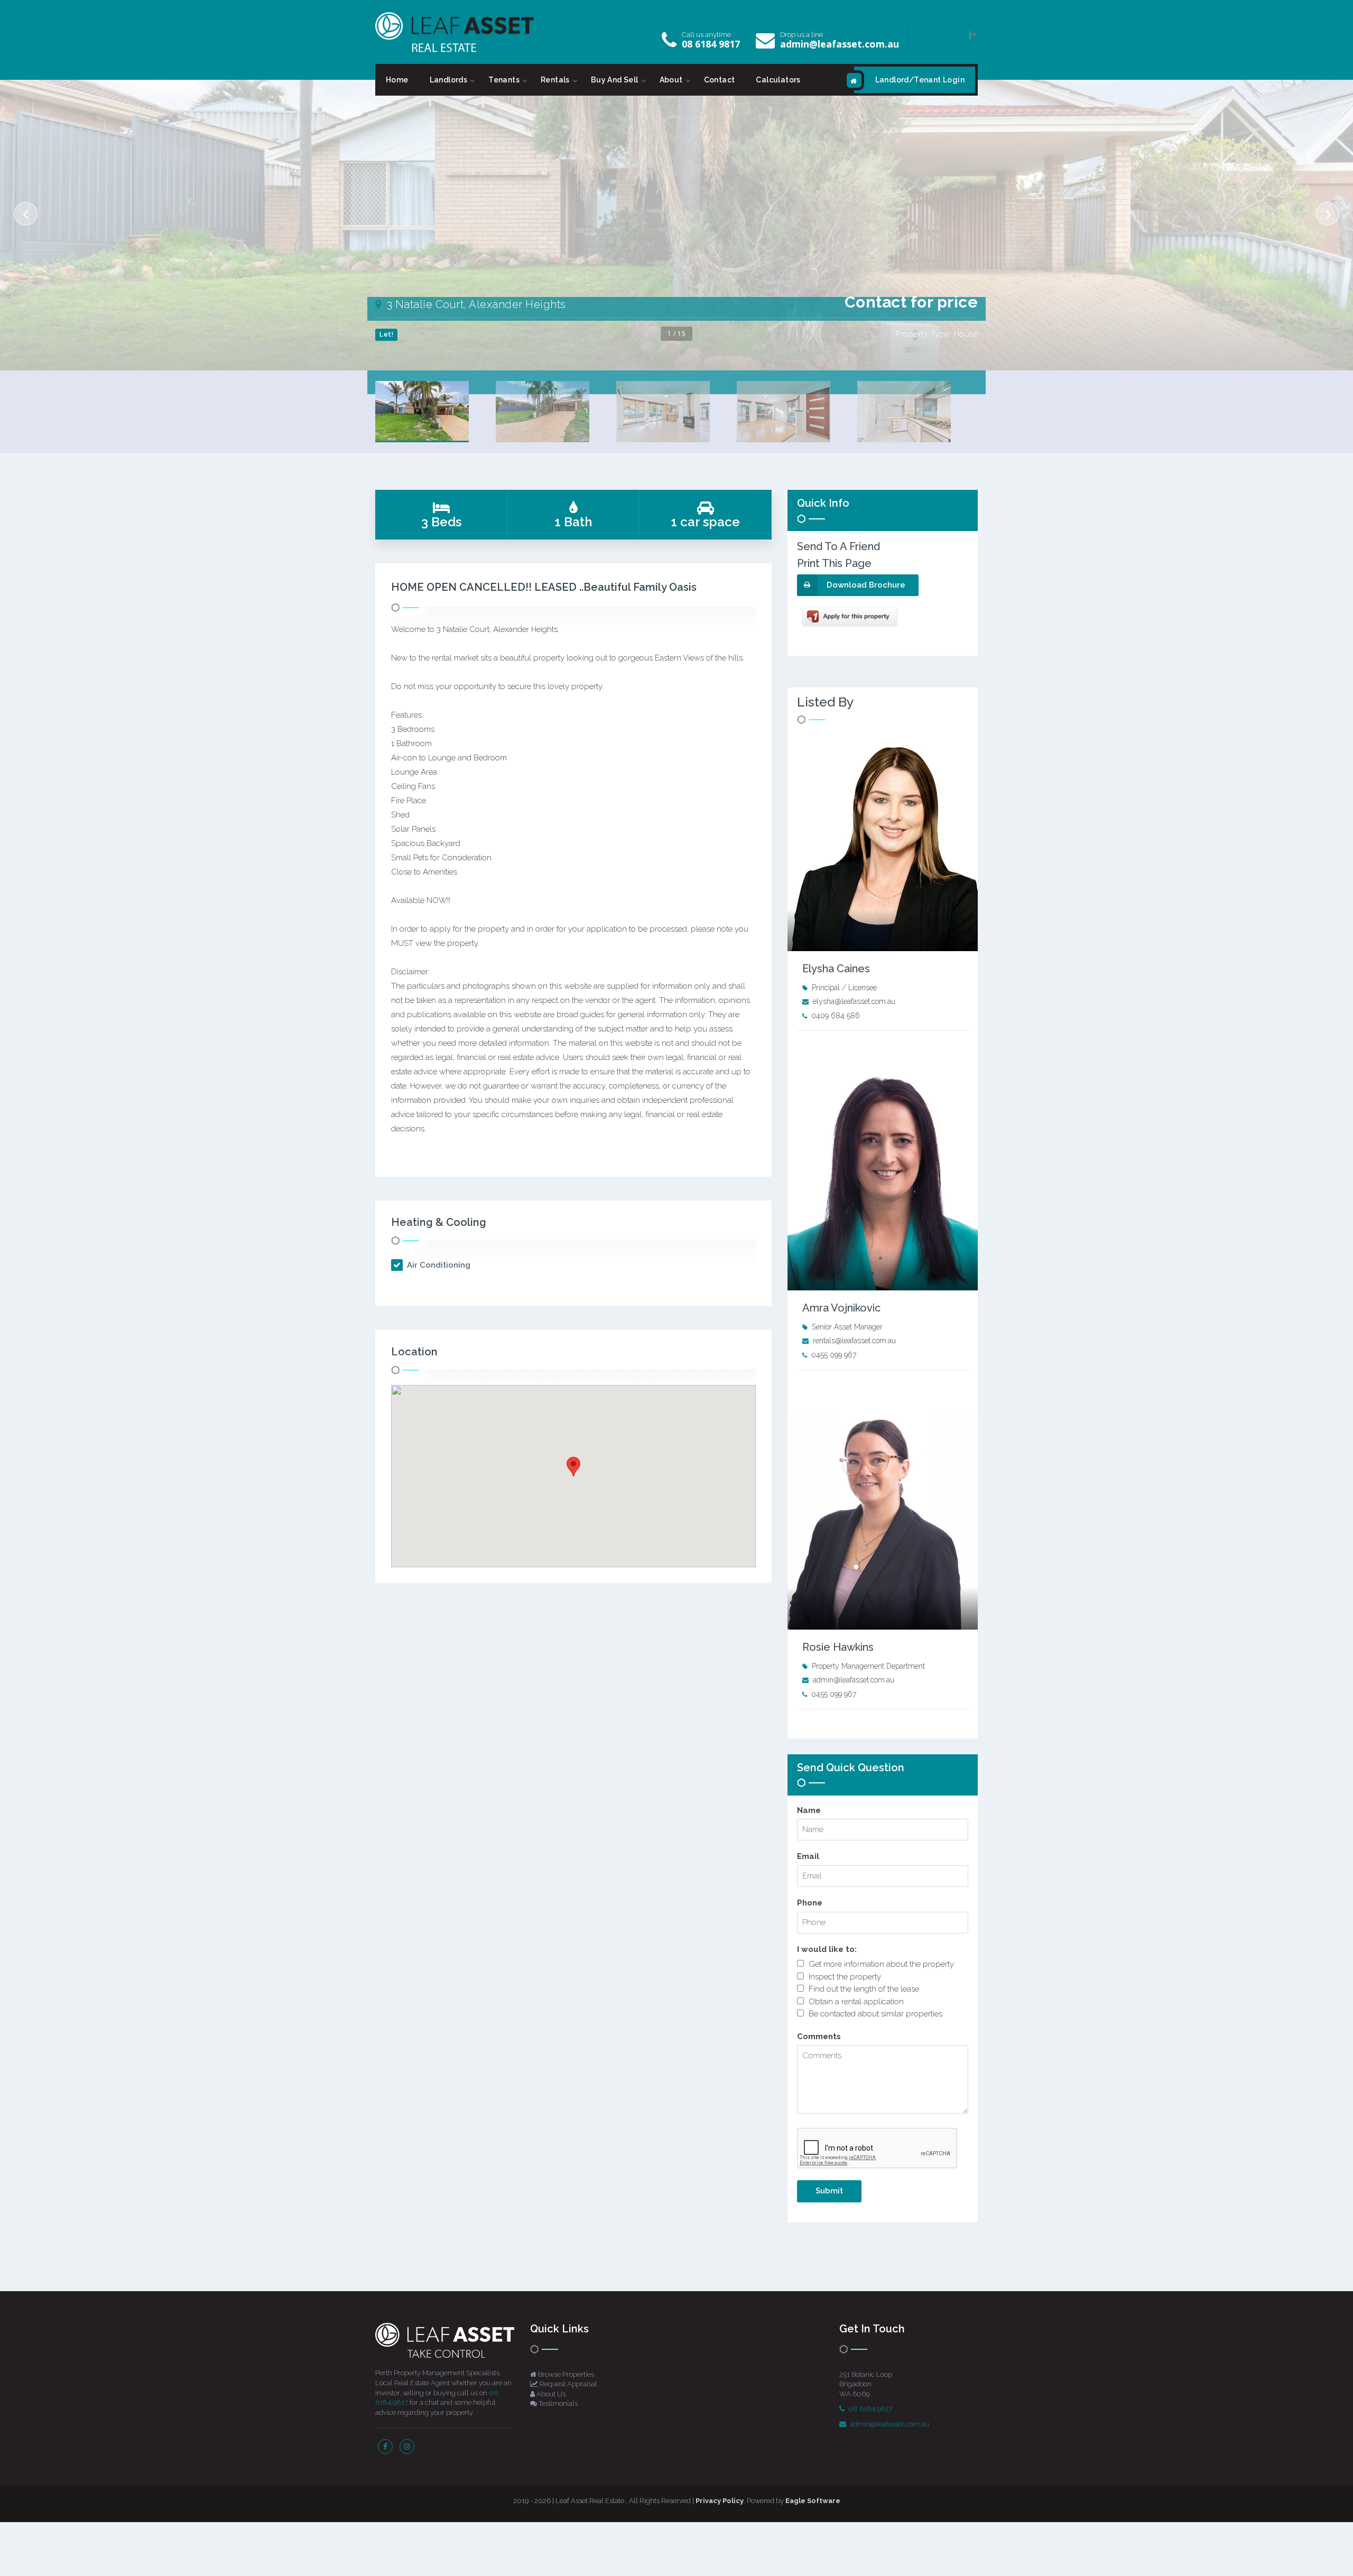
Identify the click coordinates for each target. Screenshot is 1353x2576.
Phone (810, 1903)
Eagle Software (813, 2501)
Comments (819, 2036)
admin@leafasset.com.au (840, 44)
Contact (720, 80)
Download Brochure (866, 585)
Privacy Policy (720, 2501)
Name (809, 1810)
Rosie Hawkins (838, 1647)
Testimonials (557, 2403)
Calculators (778, 80)
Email (808, 1856)
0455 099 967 (834, 1355)
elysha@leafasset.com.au (854, 1001)
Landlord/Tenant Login (920, 80)
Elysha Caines (836, 969)
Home (397, 80)
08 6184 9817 (711, 44)
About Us (550, 2394)
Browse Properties (565, 2374)
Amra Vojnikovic (841, 1308)
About (671, 80)
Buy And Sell (615, 80)
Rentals (555, 80)
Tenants (504, 80)
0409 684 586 (836, 1016)
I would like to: (827, 1949)
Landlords (449, 80)
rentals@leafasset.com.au (854, 1341)
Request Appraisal (568, 2384)
